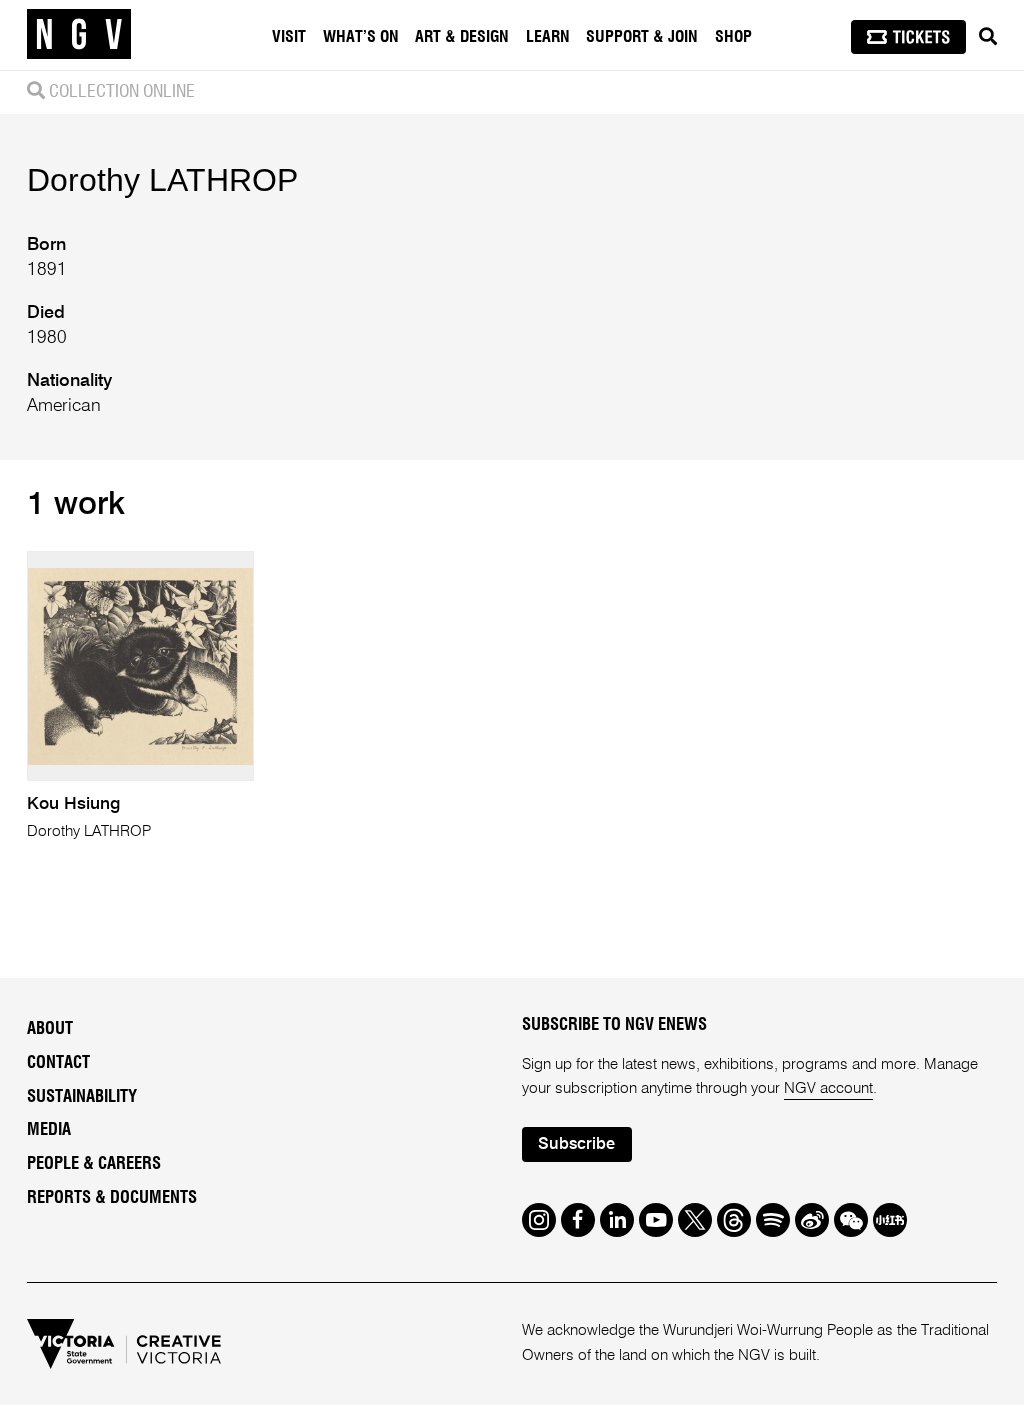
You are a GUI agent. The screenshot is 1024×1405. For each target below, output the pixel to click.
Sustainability (82, 1097)
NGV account (828, 1088)
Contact (58, 1063)
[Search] (988, 37)
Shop (733, 37)
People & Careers (94, 1164)
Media (49, 1130)
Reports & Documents (112, 1198)
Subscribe (576, 1144)
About (50, 1029)
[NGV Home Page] (79, 35)
